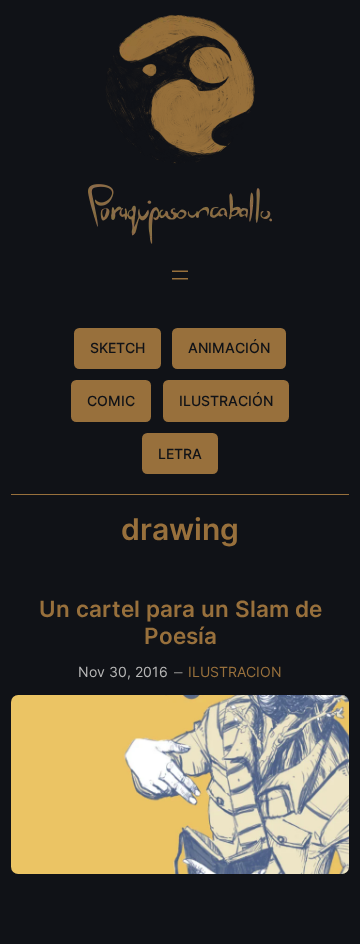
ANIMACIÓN (229, 347)
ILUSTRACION (235, 671)
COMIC (111, 400)
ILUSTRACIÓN (226, 400)
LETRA (180, 453)
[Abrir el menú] (180, 275)
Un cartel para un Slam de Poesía (180, 622)
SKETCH (117, 347)
